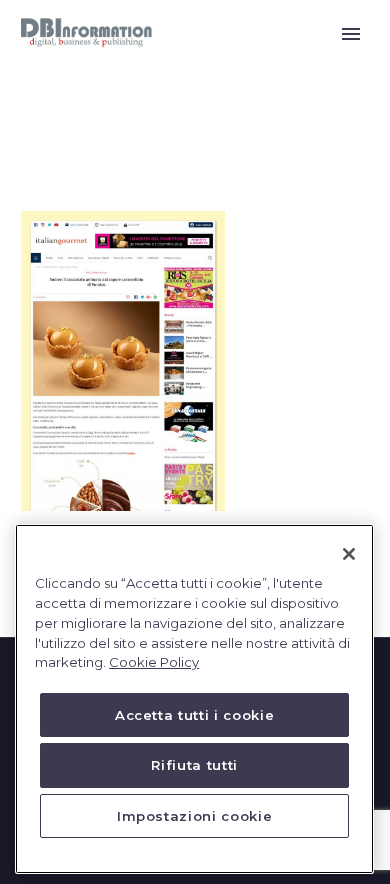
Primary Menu (351, 34)
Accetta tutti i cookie (194, 715)
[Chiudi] (349, 554)
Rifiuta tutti (194, 765)
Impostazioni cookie (194, 816)
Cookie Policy (154, 662)
